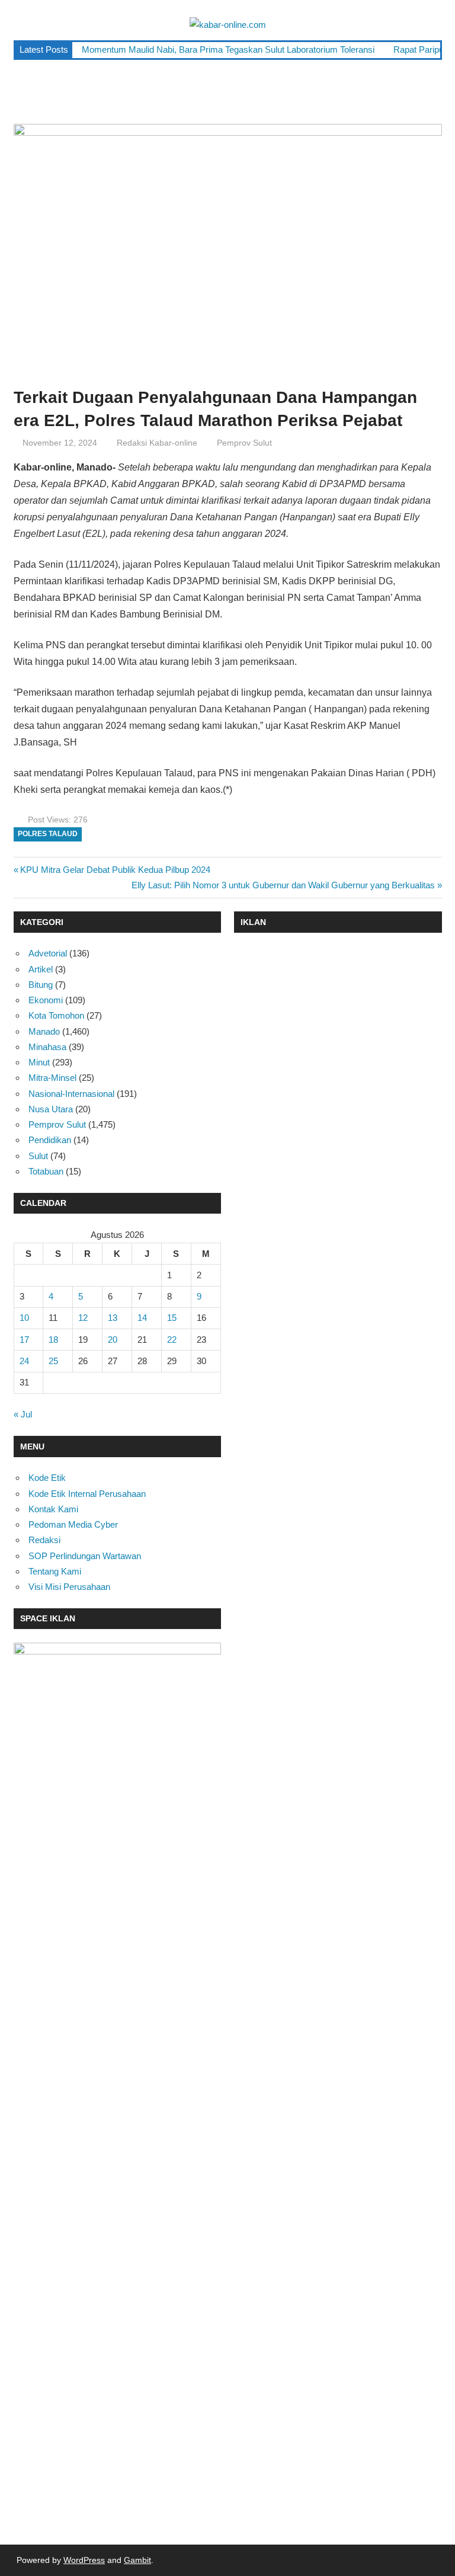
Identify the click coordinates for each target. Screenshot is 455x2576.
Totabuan (46, 1171)
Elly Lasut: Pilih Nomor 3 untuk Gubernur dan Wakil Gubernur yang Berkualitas (283, 885)
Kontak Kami (53, 1509)
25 (53, 1361)
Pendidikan (50, 1140)
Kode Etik (47, 1478)
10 (24, 1318)
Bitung (41, 985)
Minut (39, 1062)
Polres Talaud (48, 834)
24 (24, 1361)
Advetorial (48, 953)
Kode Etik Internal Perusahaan (87, 1494)
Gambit (137, 2560)
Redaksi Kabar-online (157, 443)
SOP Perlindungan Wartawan (85, 1556)
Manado (44, 1031)
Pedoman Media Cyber (73, 1524)
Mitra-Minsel (52, 1078)
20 (113, 1340)
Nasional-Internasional (71, 1094)
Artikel (41, 969)
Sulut (38, 1156)
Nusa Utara (51, 1109)
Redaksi (44, 1540)
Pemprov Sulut (244, 443)
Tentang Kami (55, 1571)
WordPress (84, 2560)
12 (83, 1318)
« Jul (23, 1414)
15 (172, 1318)
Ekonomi (46, 1000)
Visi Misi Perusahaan (69, 1587)
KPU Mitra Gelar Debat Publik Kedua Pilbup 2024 (115, 870)
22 (172, 1340)
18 (53, 1340)
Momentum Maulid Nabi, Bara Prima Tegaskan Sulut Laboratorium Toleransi (228, 49)
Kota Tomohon (56, 1015)
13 (113, 1318)
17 (24, 1340)
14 (142, 1318)
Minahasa (47, 1047)
